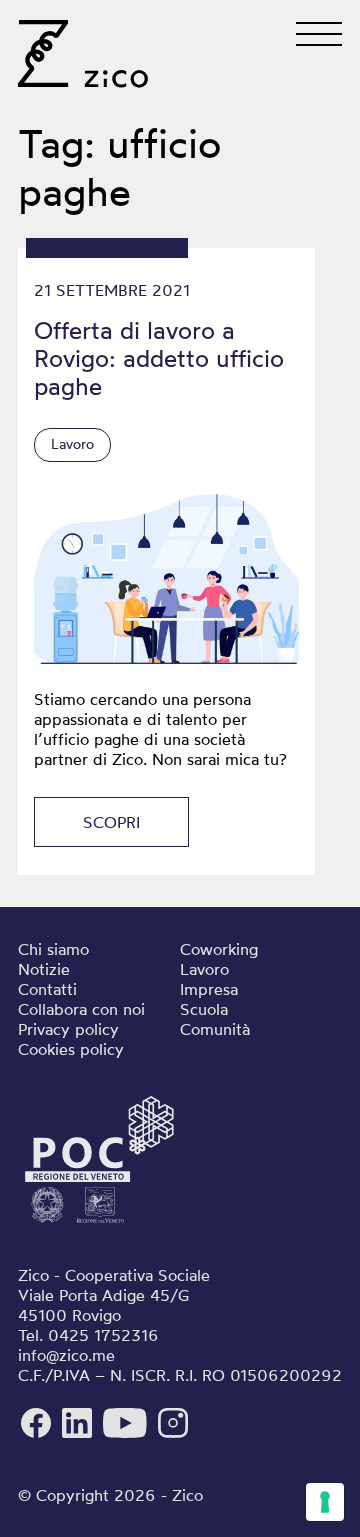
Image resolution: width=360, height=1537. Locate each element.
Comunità (215, 1029)
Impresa (209, 989)
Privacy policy (68, 1029)
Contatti (47, 989)
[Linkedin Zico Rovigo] (79, 1435)
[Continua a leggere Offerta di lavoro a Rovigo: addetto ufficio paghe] (166, 577)
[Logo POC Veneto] (99, 1223)
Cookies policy (71, 1049)
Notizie (44, 969)
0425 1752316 (103, 1335)
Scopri (111, 822)
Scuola (204, 1009)
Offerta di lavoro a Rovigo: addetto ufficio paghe (159, 358)
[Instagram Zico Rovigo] (173, 1435)
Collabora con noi (81, 1009)
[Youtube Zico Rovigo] (127, 1435)
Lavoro (72, 443)
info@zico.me (66, 1355)
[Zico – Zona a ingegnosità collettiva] (83, 65)
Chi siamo (53, 949)
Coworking (219, 949)
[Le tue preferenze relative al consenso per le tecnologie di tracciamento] (325, 1502)
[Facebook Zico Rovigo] (38, 1435)
